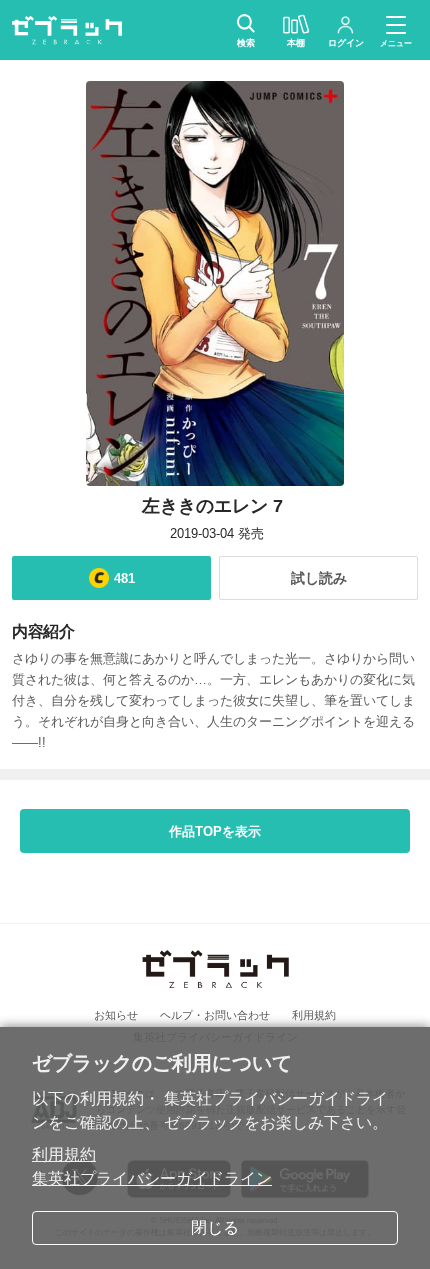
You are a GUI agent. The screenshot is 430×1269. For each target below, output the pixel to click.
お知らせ (116, 1015)
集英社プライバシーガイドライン (152, 1178)
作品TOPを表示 (215, 831)
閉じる (215, 1227)
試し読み (319, 578)
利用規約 (64, 1154)
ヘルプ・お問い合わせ (215, 1015)
